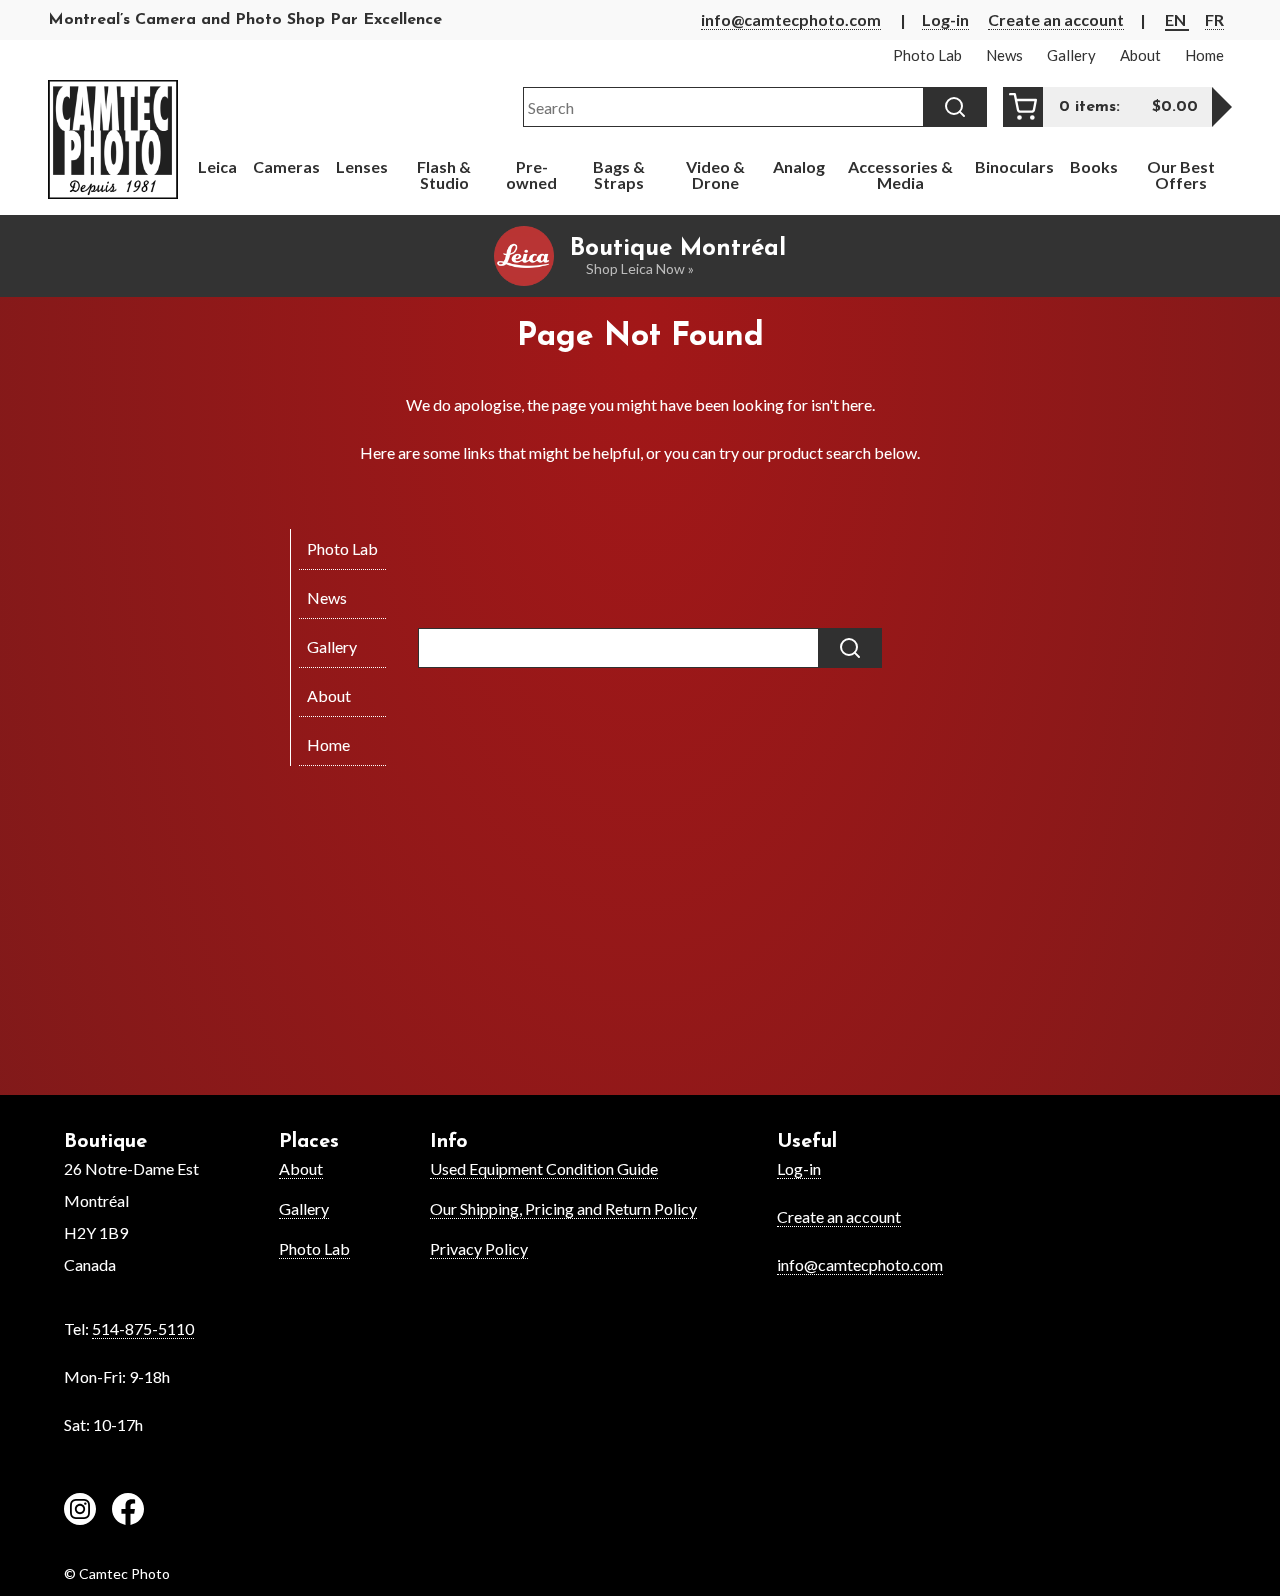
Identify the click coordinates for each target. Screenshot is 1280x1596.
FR (1214, 19)
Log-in (945, 19)
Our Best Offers (1181, 174)
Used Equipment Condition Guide (544, 1168)
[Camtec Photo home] (113, 139)
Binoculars (1014, 166)
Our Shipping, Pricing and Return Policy (563, 1208)
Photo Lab (314, 1248)
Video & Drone (715, 174)
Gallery (304, 1208)
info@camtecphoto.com (791, 19)
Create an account (1056, 19)
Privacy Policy (479, 1248)
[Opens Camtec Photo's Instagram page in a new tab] (80, 1512)
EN (1177, 19)
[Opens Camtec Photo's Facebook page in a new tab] (128, 1512)
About (301, 1168)
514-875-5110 (143, 1328)
